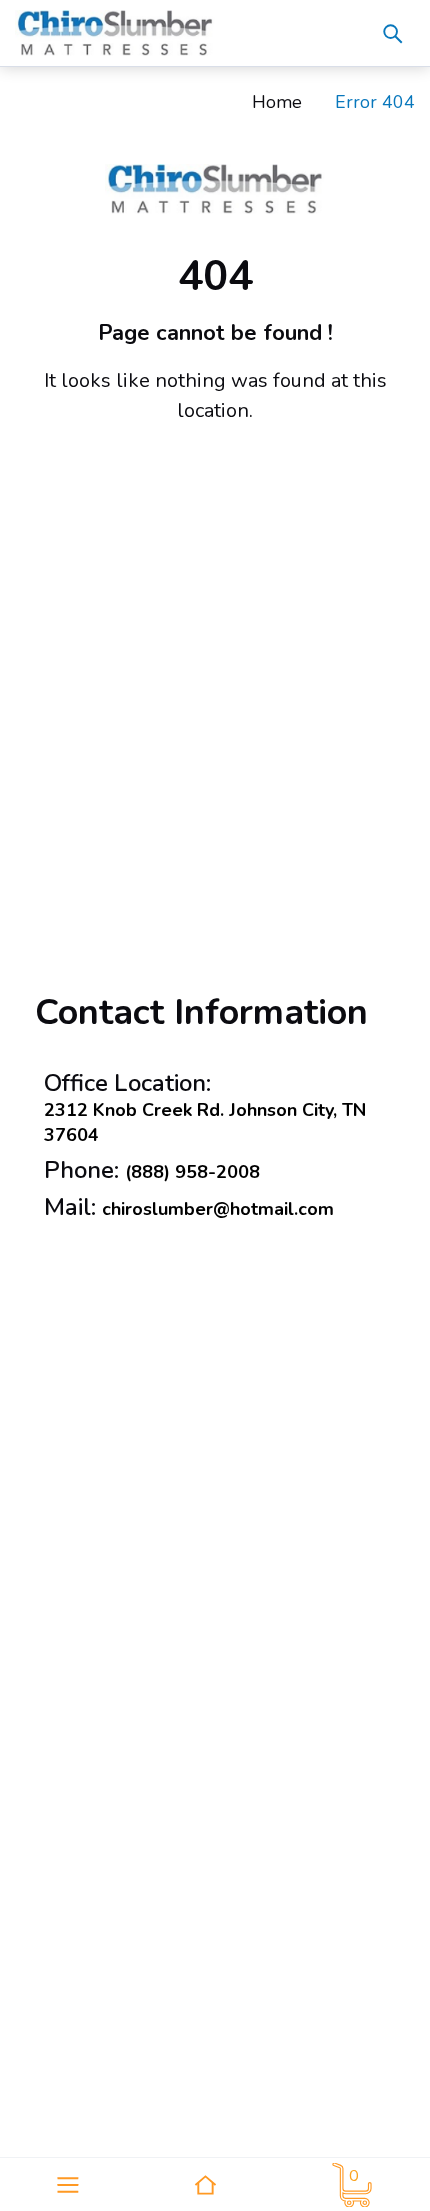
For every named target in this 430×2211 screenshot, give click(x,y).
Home (277, 102)
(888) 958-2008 (192, 1172)
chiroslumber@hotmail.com (218, 1209)
